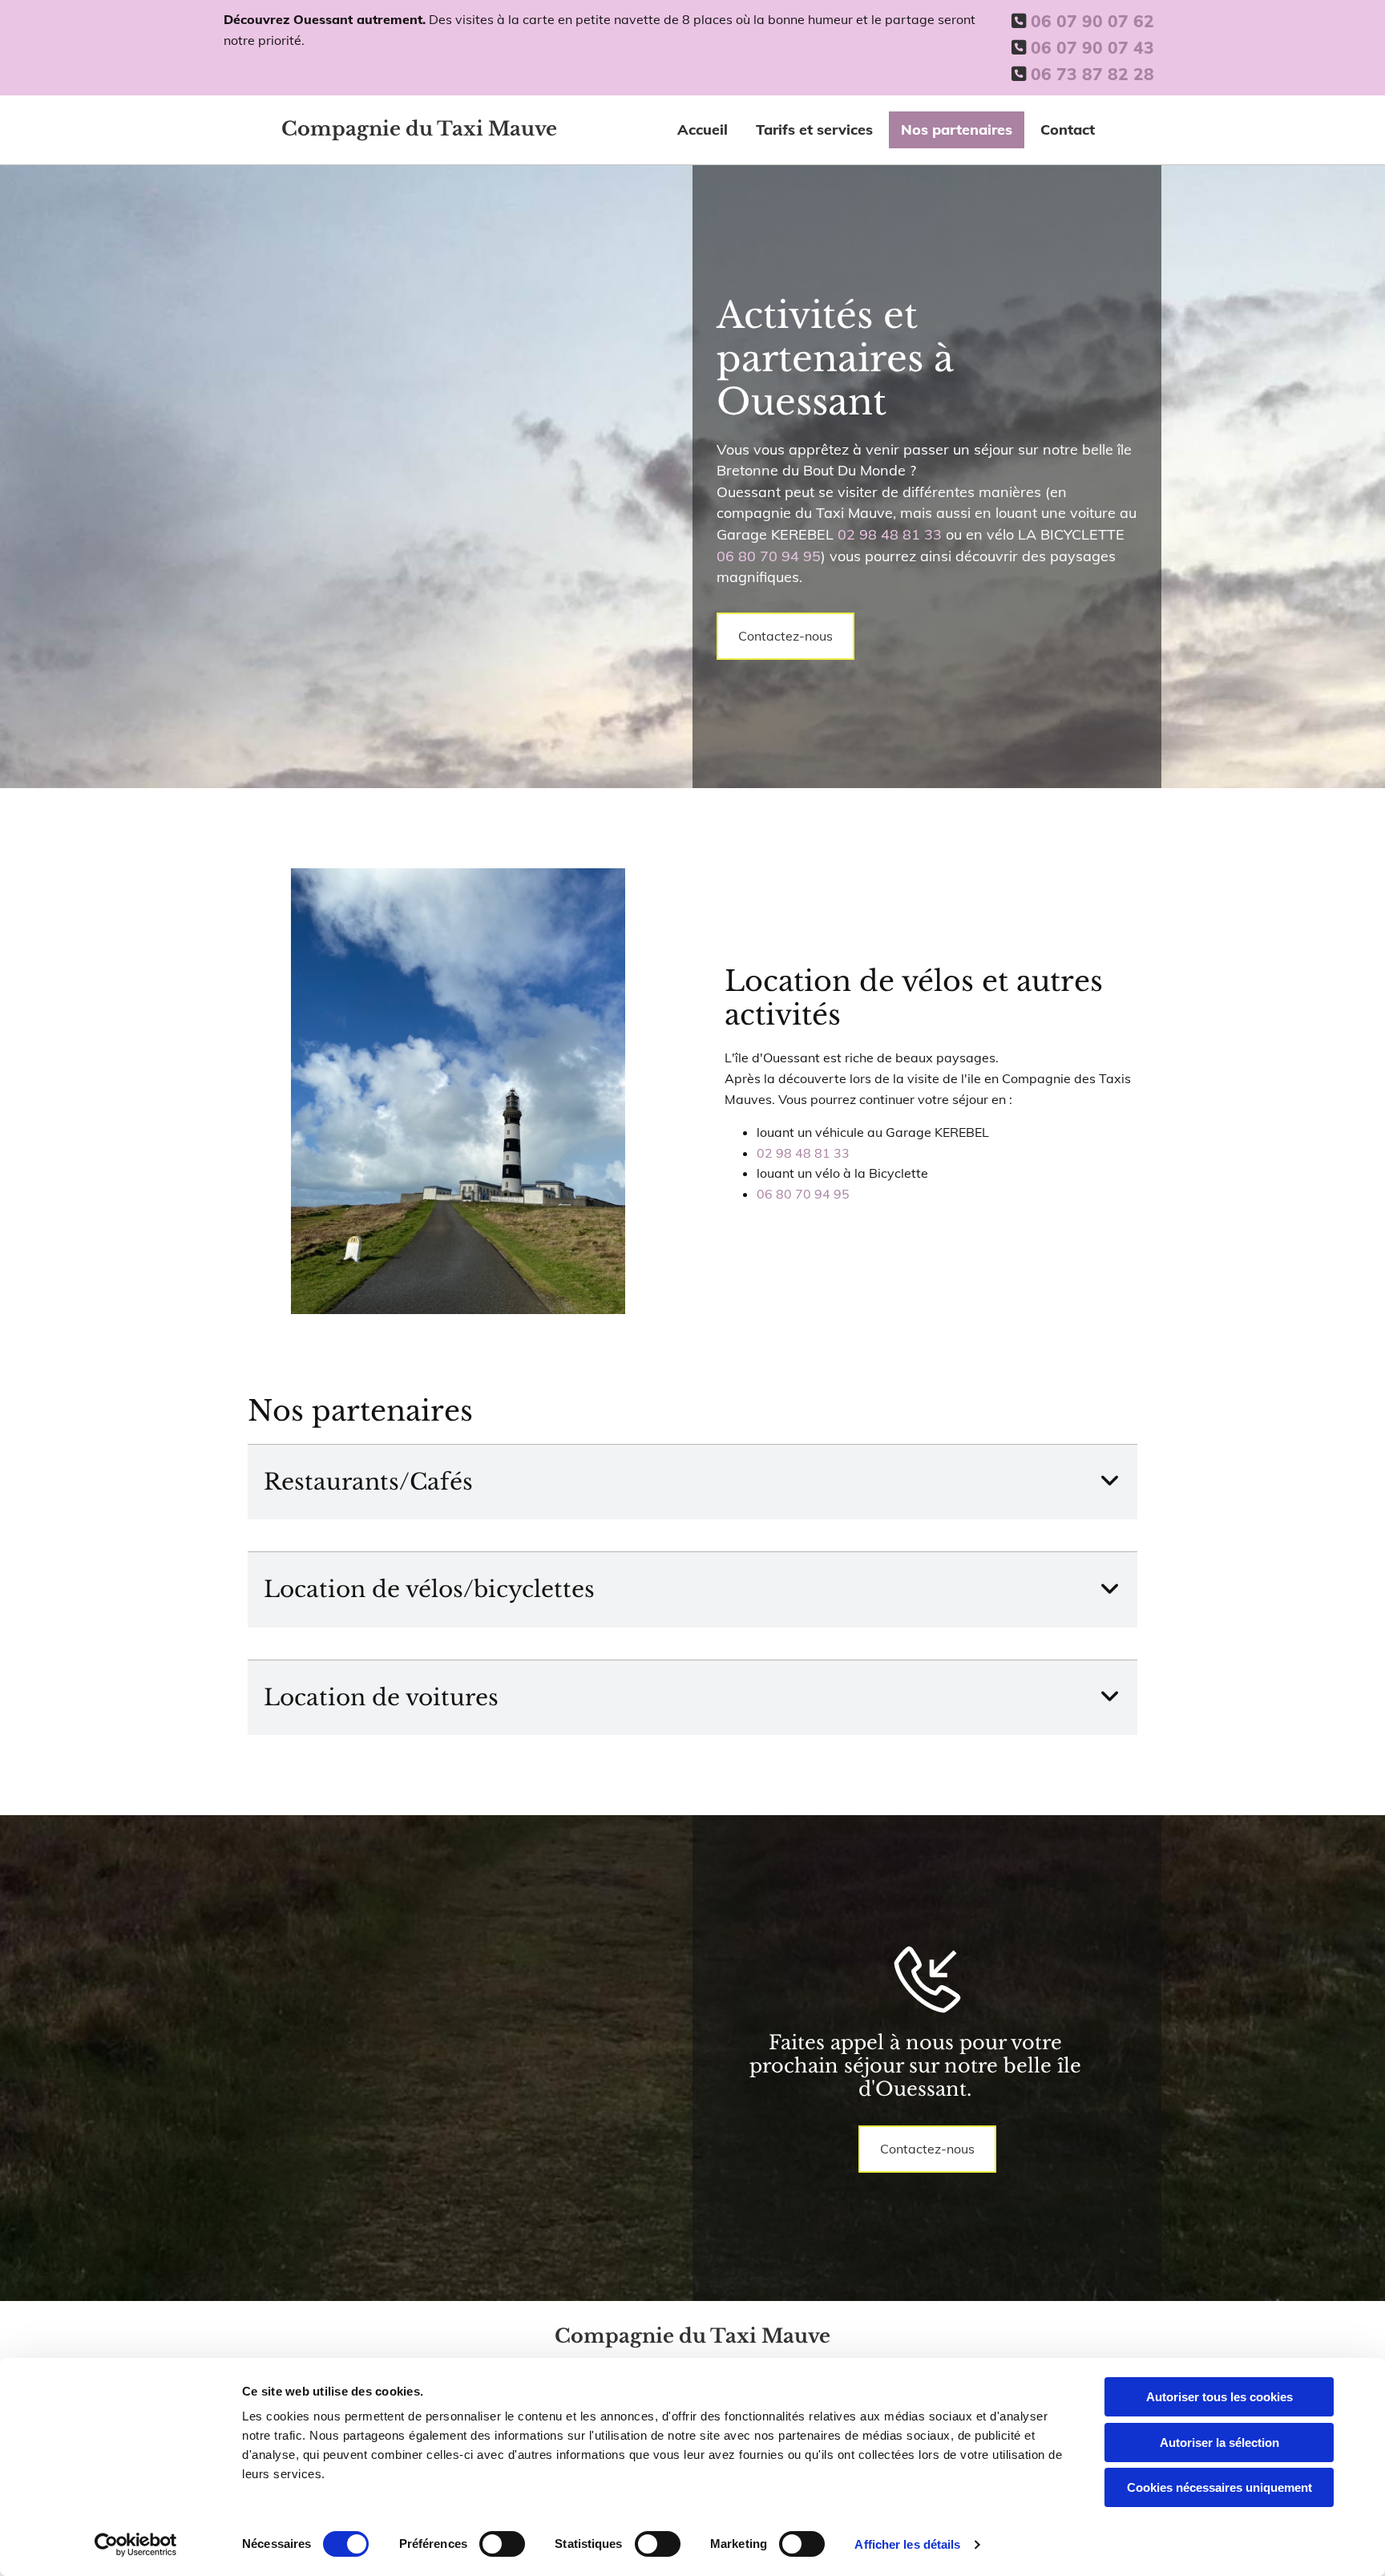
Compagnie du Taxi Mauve (419, 129)
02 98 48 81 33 (890, 534)
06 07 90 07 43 (1092, 47)
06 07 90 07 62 (1092, 21)
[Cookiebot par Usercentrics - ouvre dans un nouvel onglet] (136, 2545)
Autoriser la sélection (1219, 2443)
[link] (1110, 1482)
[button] (785, 637)
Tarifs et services (814, 129)
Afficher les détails (907, 2544)
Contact (1068, 129)
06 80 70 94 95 (769, 556)
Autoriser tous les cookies (1219, 2397)
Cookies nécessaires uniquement (1219, 2487)
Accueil (703, 129)
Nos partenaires (957, 129)
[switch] (502, 2544)
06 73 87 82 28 (1092, 74)
